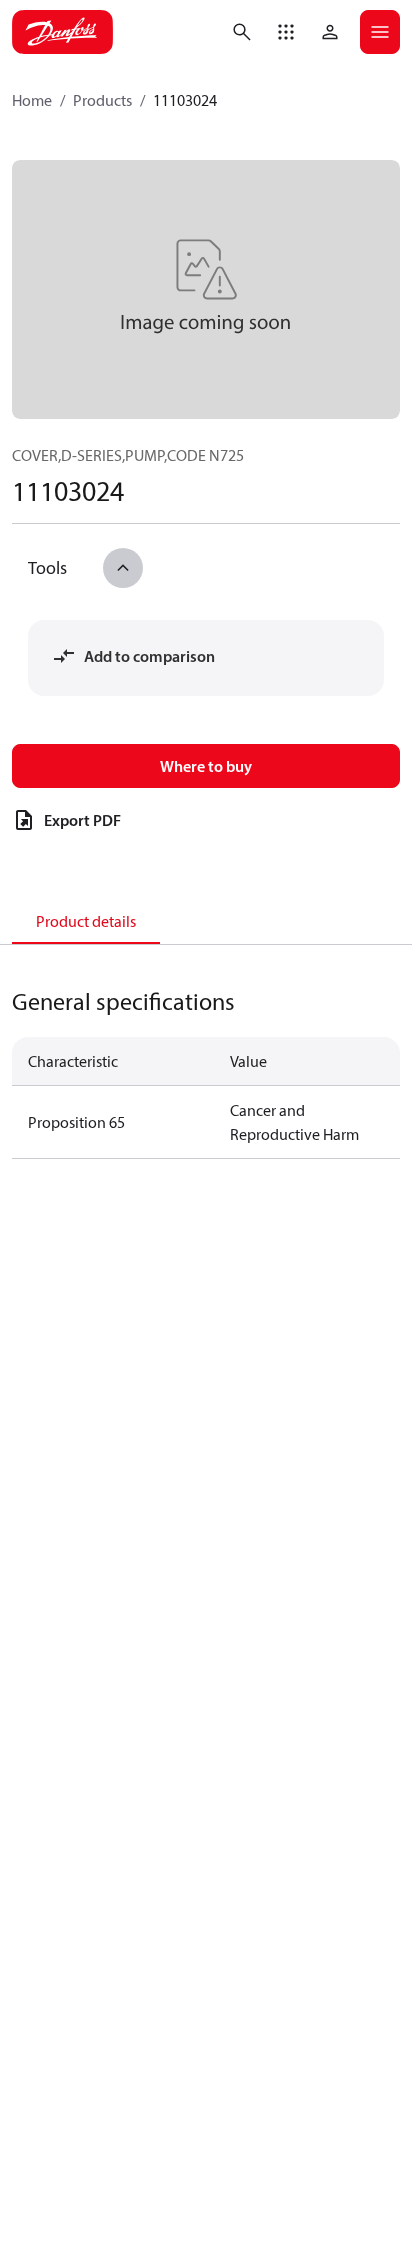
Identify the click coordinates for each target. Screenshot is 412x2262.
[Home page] (62, 32)
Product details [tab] (86, 921)
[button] (286, 32)
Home (32, 100)
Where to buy (206, 766)
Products (102, 100)
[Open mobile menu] (380, 32)
